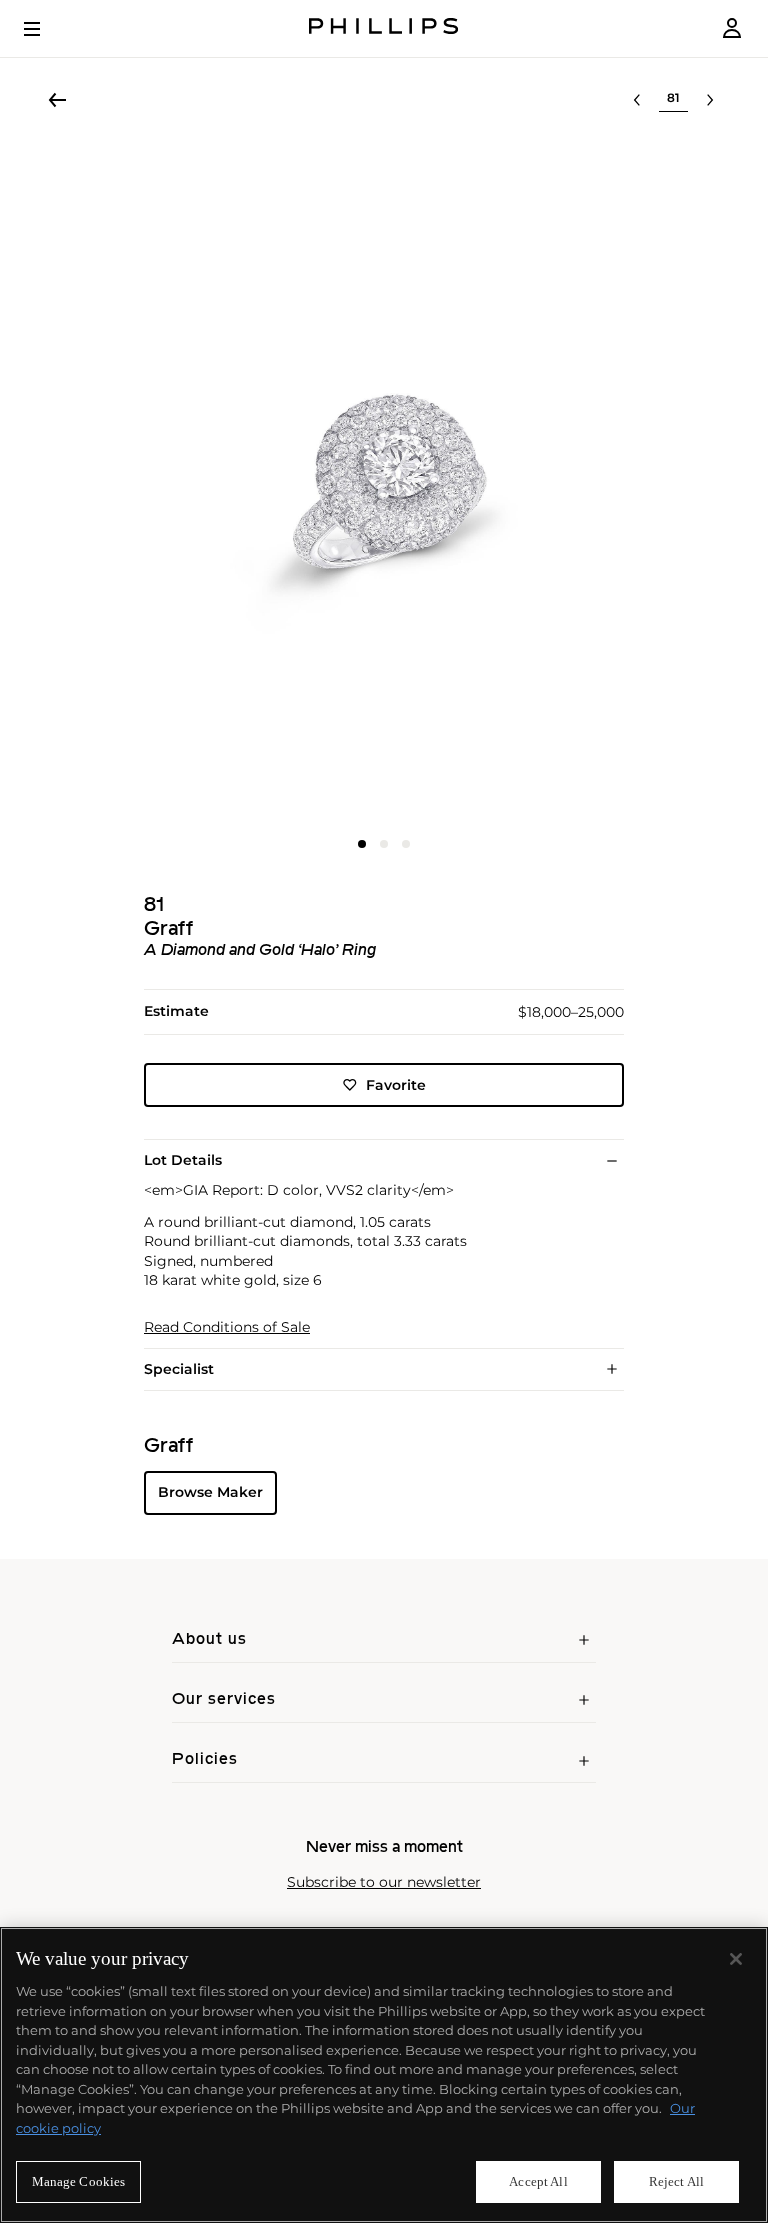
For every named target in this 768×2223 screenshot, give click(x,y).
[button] (384, 482)
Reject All (676, 2181)
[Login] (732, 28)
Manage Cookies (79, 2181)
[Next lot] (710, 100)
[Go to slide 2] (384, 844)
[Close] (736, 1959)
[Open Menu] (46, 29)
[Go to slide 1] (362, 844)
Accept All (538, 2181)
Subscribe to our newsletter (384, 1882)
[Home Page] (384, 28)
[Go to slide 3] (406, 844)
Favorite (396, 1085)
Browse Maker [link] (210, 1492)
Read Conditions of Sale (227, 1327)
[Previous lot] (637, 100)
